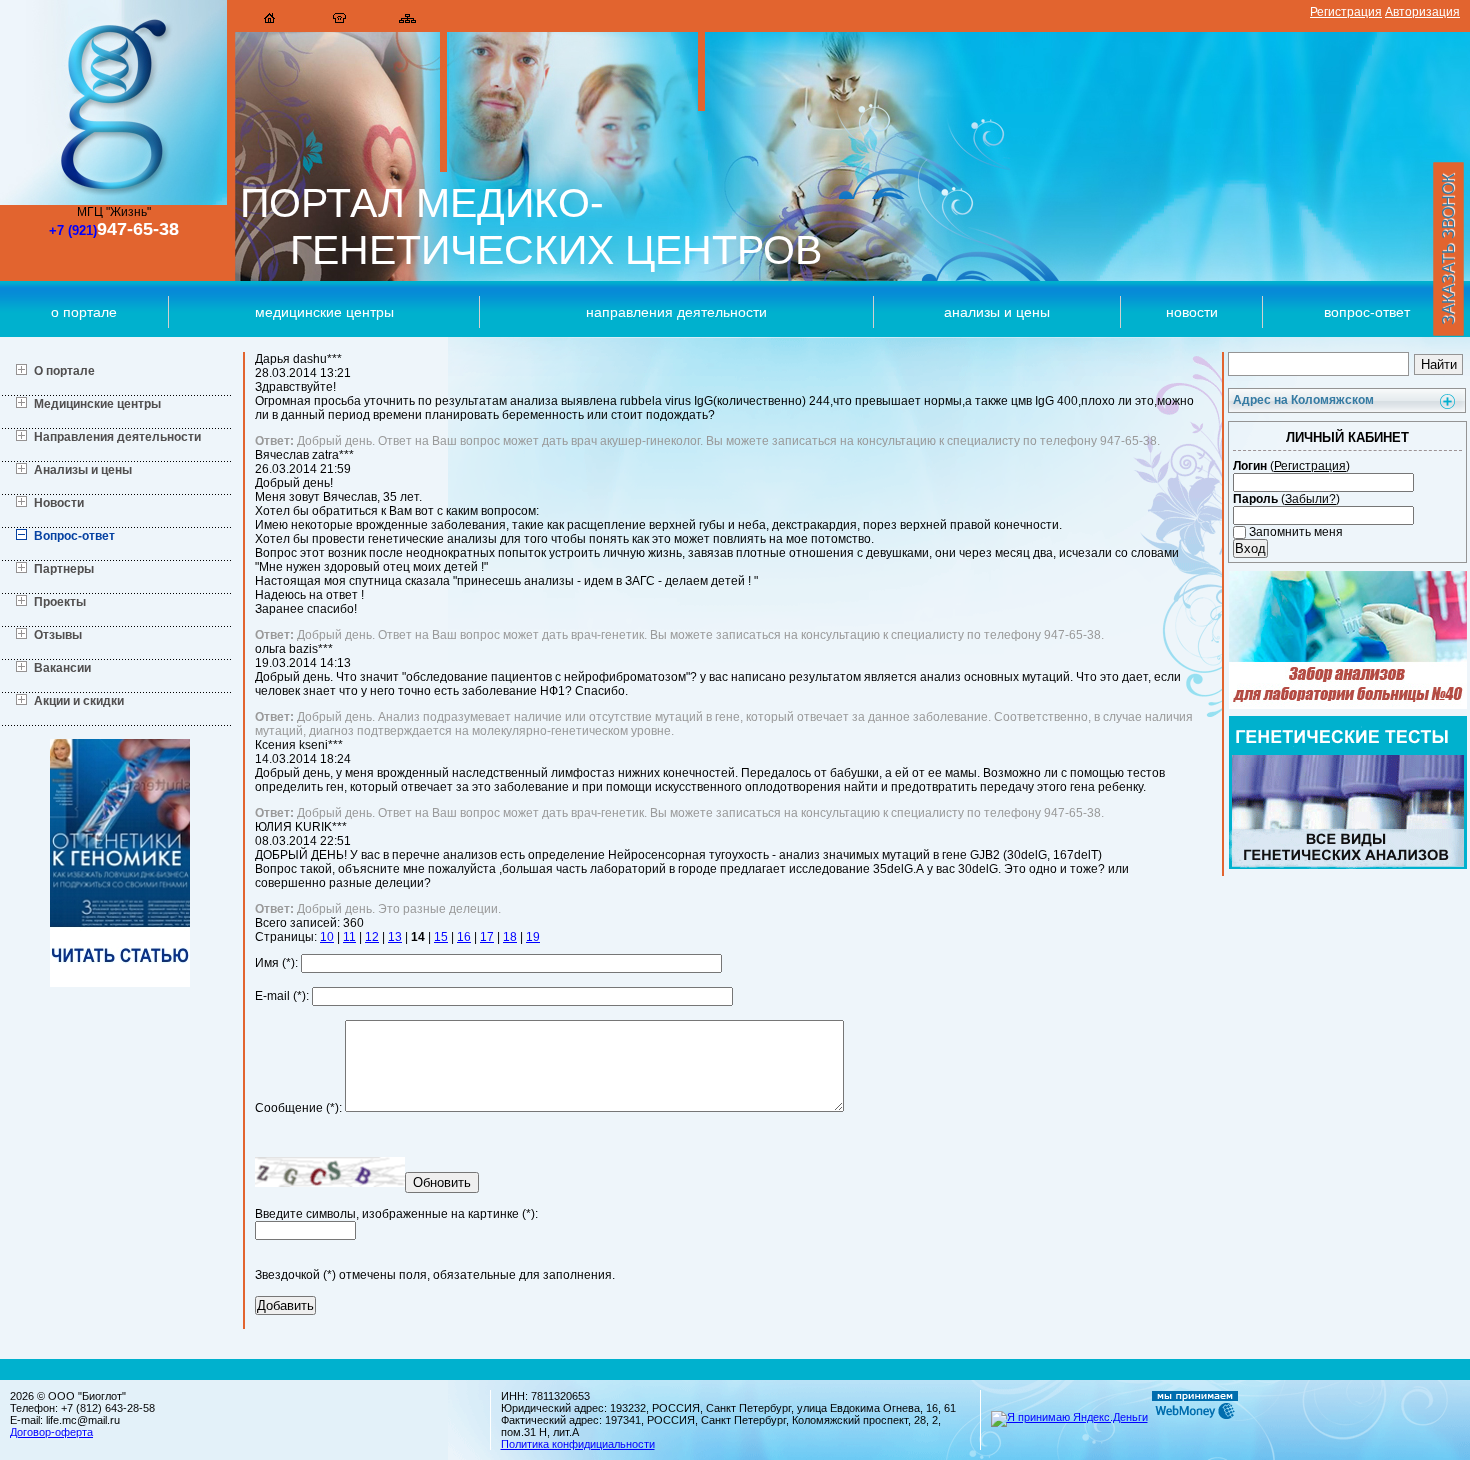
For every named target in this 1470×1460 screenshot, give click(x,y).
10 (327, 937)
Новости (1192, 312)
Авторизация (1422, 12)
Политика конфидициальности (578, 1444)
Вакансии (62, 668)
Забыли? (1310, 499)
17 (487, 937)
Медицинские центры (324, 312)
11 (349, 937)
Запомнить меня (1294, 532)
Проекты (60, 602)
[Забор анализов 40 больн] (1348, 705)
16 (464, 937)
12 (372, 937)
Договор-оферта (51, 1432)
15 (441, 937)
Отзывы (58, 635)
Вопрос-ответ (74, 536)
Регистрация (1346, 12)
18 (510, 937)
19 (533, 937)
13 (395, 937)
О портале (84, 312)
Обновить (442, 1182)
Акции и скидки (79, 701)
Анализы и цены (997, 312)
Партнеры (64, 569)
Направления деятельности (676, 312)
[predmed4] (120, 983)
